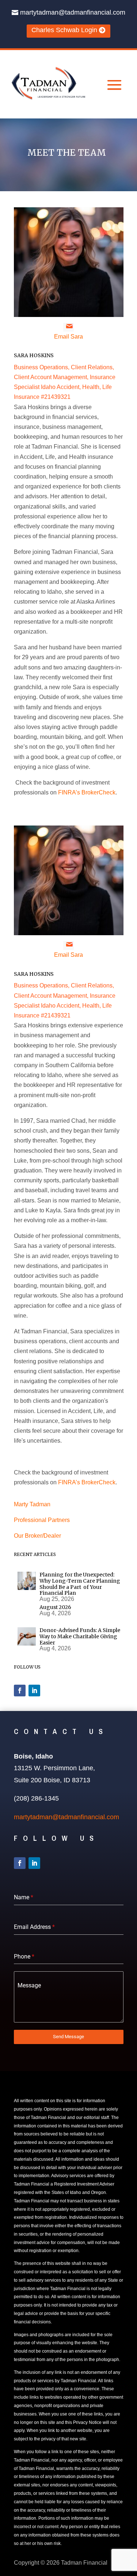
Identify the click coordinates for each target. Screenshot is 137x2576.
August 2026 (55, 1607)
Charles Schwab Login (64, 30)
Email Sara (68, 337)
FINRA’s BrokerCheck (87, 792)
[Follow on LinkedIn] (34, 1691)
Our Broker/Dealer (37, 1536)
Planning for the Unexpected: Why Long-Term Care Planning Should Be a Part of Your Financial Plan (80, 1584)
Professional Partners (42, 1520)
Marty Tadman (32, 1504)
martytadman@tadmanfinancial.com (73, 12)
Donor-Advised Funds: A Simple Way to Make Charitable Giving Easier (80, 1636)
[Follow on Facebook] (20, 1691)
